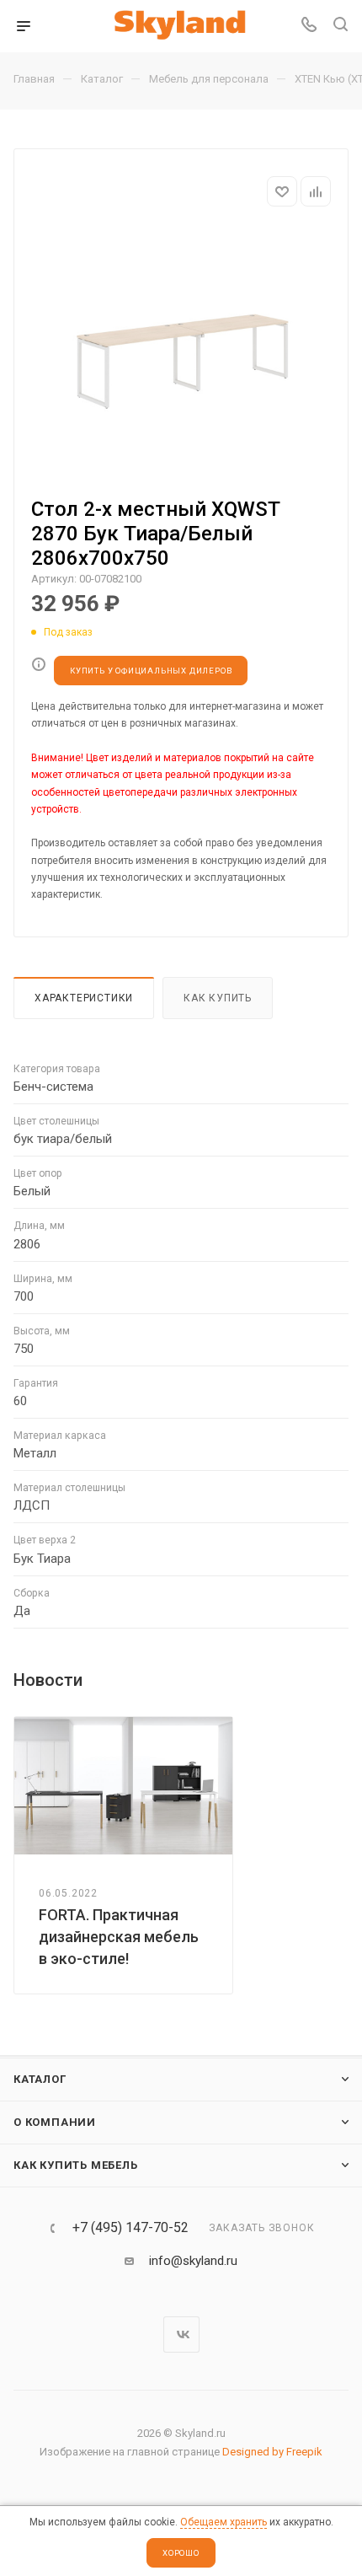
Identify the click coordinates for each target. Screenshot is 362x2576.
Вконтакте (181, 2334)
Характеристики (84, 998)
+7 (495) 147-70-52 (130, 2228)
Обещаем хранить (224, 2522)
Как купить (218, 998)
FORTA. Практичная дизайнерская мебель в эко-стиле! (119, 1937)
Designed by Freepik (272, 2452)
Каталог (40, 2079)
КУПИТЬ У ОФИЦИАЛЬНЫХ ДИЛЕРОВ (151, 671)
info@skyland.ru (193, 2261)
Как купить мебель (76, 2165)
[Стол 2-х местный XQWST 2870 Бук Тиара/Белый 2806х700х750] (181, 354)
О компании (55, 2122)
